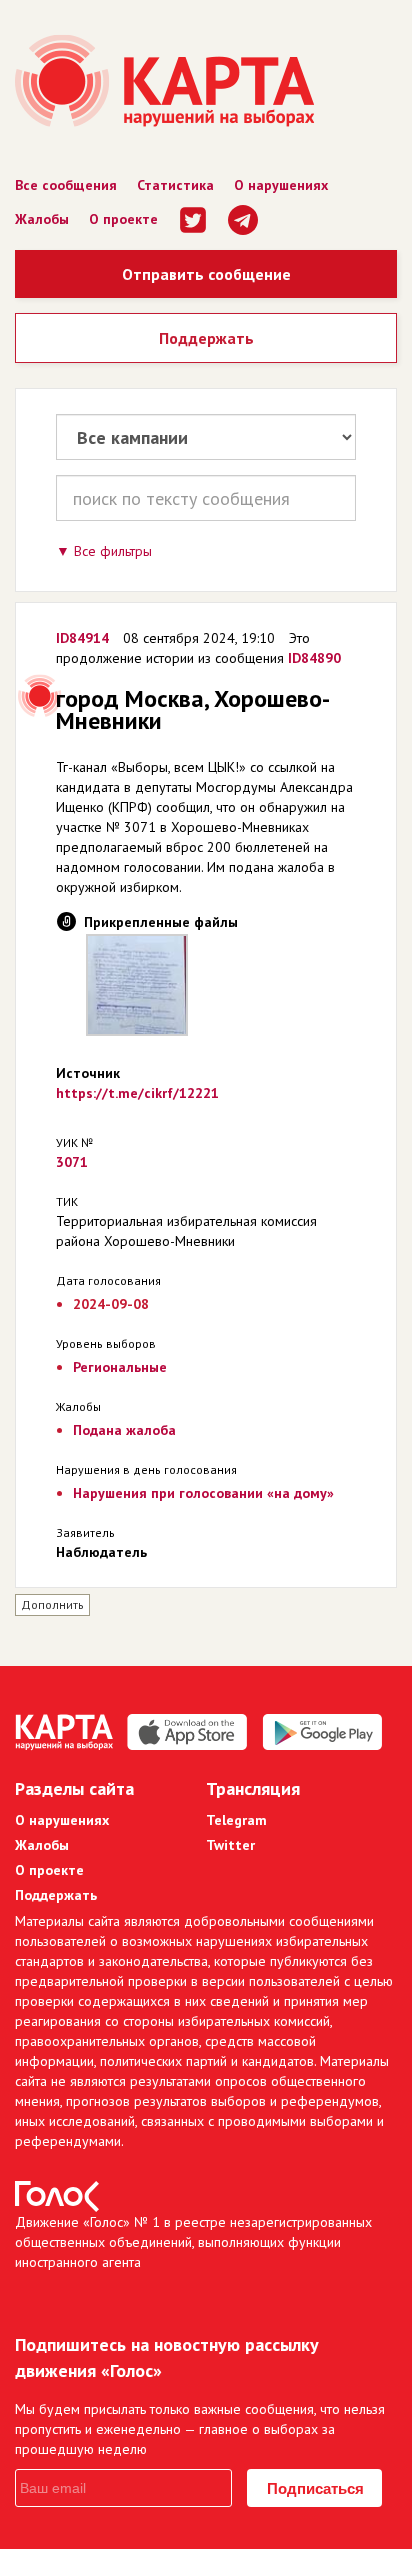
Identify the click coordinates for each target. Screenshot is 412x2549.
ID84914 (82, 638)
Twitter (230, 1845)
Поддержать (206, 338)
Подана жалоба (124, 1430)
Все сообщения (66, 185)
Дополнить (52, 1604)
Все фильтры (113, 551)
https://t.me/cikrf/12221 (137, 1093)
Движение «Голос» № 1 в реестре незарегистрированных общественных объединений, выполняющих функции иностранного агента (193, 2242)
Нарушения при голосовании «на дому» (203, 1493)
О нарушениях (281, 185)
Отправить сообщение (206, 274)
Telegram (236, 1820)
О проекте (123, 219)
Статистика (175, 185)
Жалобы (42, 219)
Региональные (120, 1367)
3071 (72, 1162)
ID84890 (314, 658)
